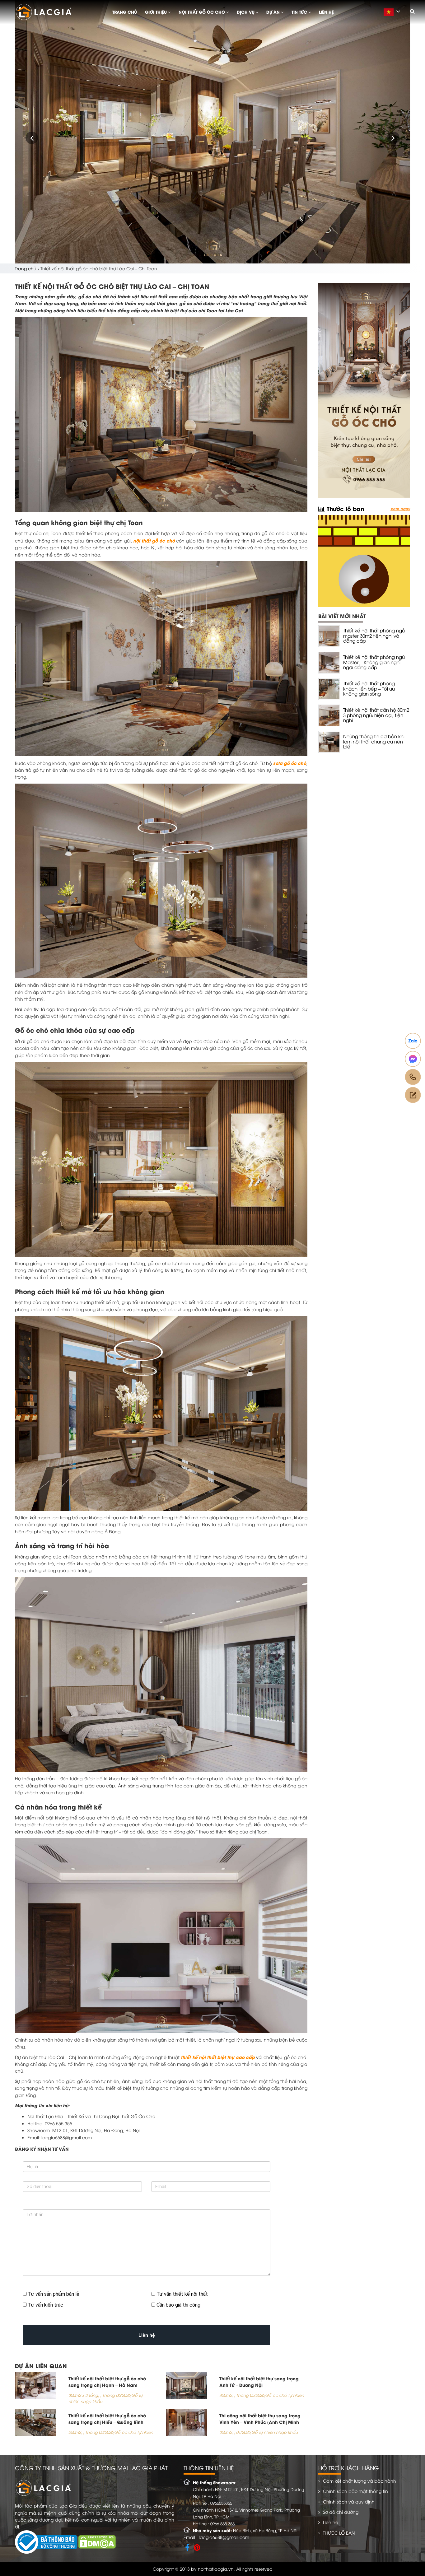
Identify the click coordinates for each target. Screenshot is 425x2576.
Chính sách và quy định (349, 2501)
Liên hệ (326, 12)
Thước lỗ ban (344, 508)
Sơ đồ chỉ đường (341, 2512)
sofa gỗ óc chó (290, 763)
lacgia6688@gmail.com (224, 2537)
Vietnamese (394, 15)
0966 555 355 (222, 2523)
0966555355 (221, 2503)
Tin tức (300, 12)
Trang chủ (125, 12)
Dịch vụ (246, 12)
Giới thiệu (156, 12)
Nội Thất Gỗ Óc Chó (202, 12)
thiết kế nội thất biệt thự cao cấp (218, 2057)
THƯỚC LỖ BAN (339, 2533)
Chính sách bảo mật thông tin (355, 2491)
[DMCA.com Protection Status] (97, 2541)
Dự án (274, 12)
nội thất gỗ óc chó (154, 540)
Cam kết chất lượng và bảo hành (360, 2481)
